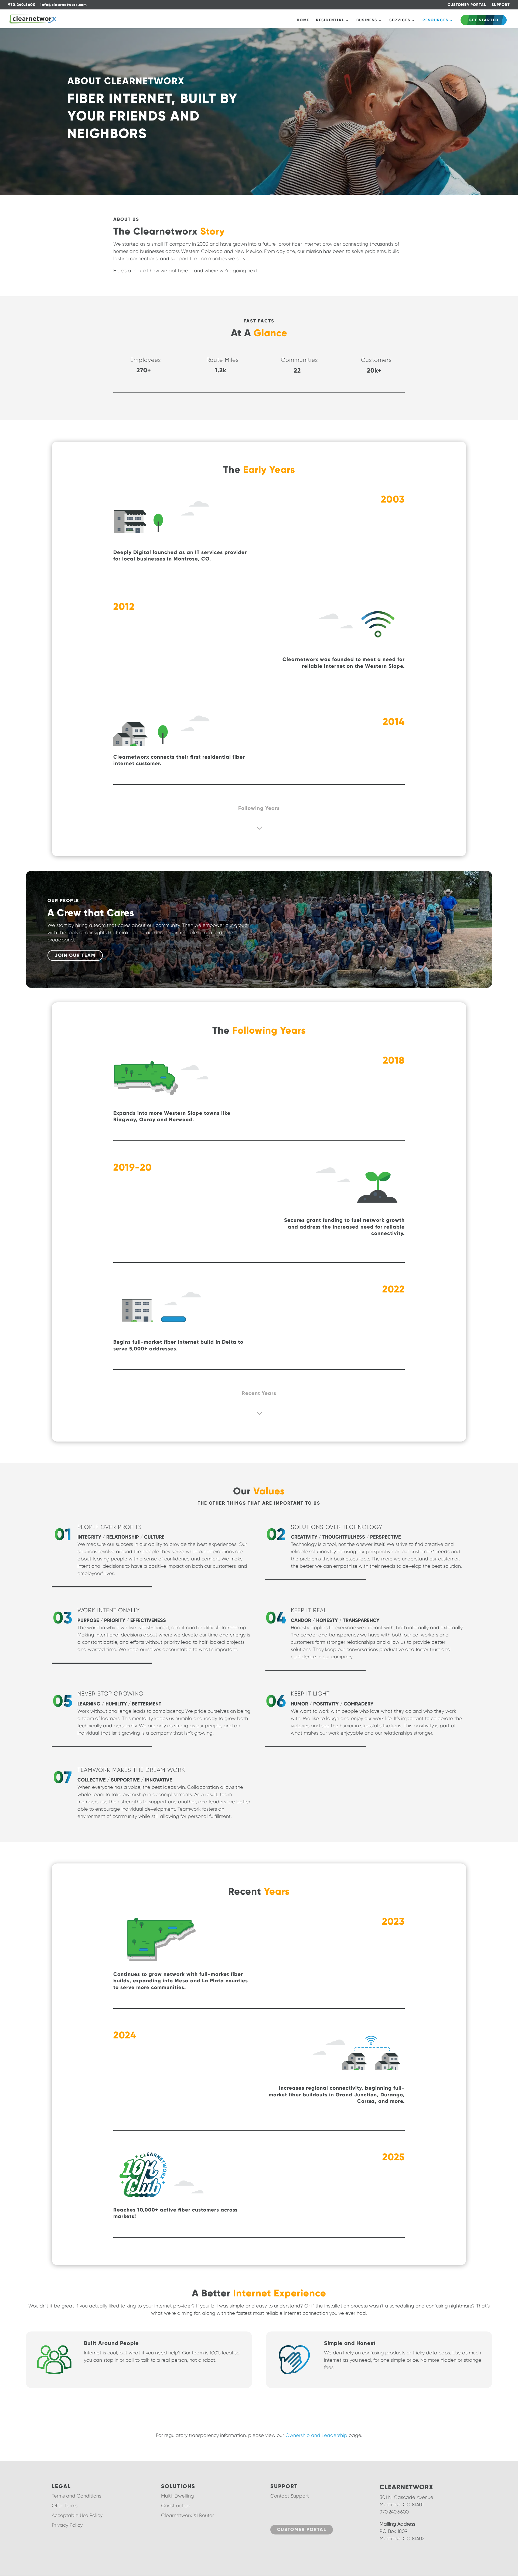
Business (367, 20)
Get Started (484, 20)
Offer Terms (65, 2506)
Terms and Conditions (76, 2496)
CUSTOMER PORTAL (467, 5)
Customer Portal (302, 2529)
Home (303, 20)
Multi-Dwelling (178, 2496)
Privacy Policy (67, 2525)
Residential (330, 20)
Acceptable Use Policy (77, 2515)
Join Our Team (75, 955)
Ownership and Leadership (316, 2435)
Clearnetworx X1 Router (188, 2515)
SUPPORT (501, 5)
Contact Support (290, 2496)
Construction (176, 2506)
